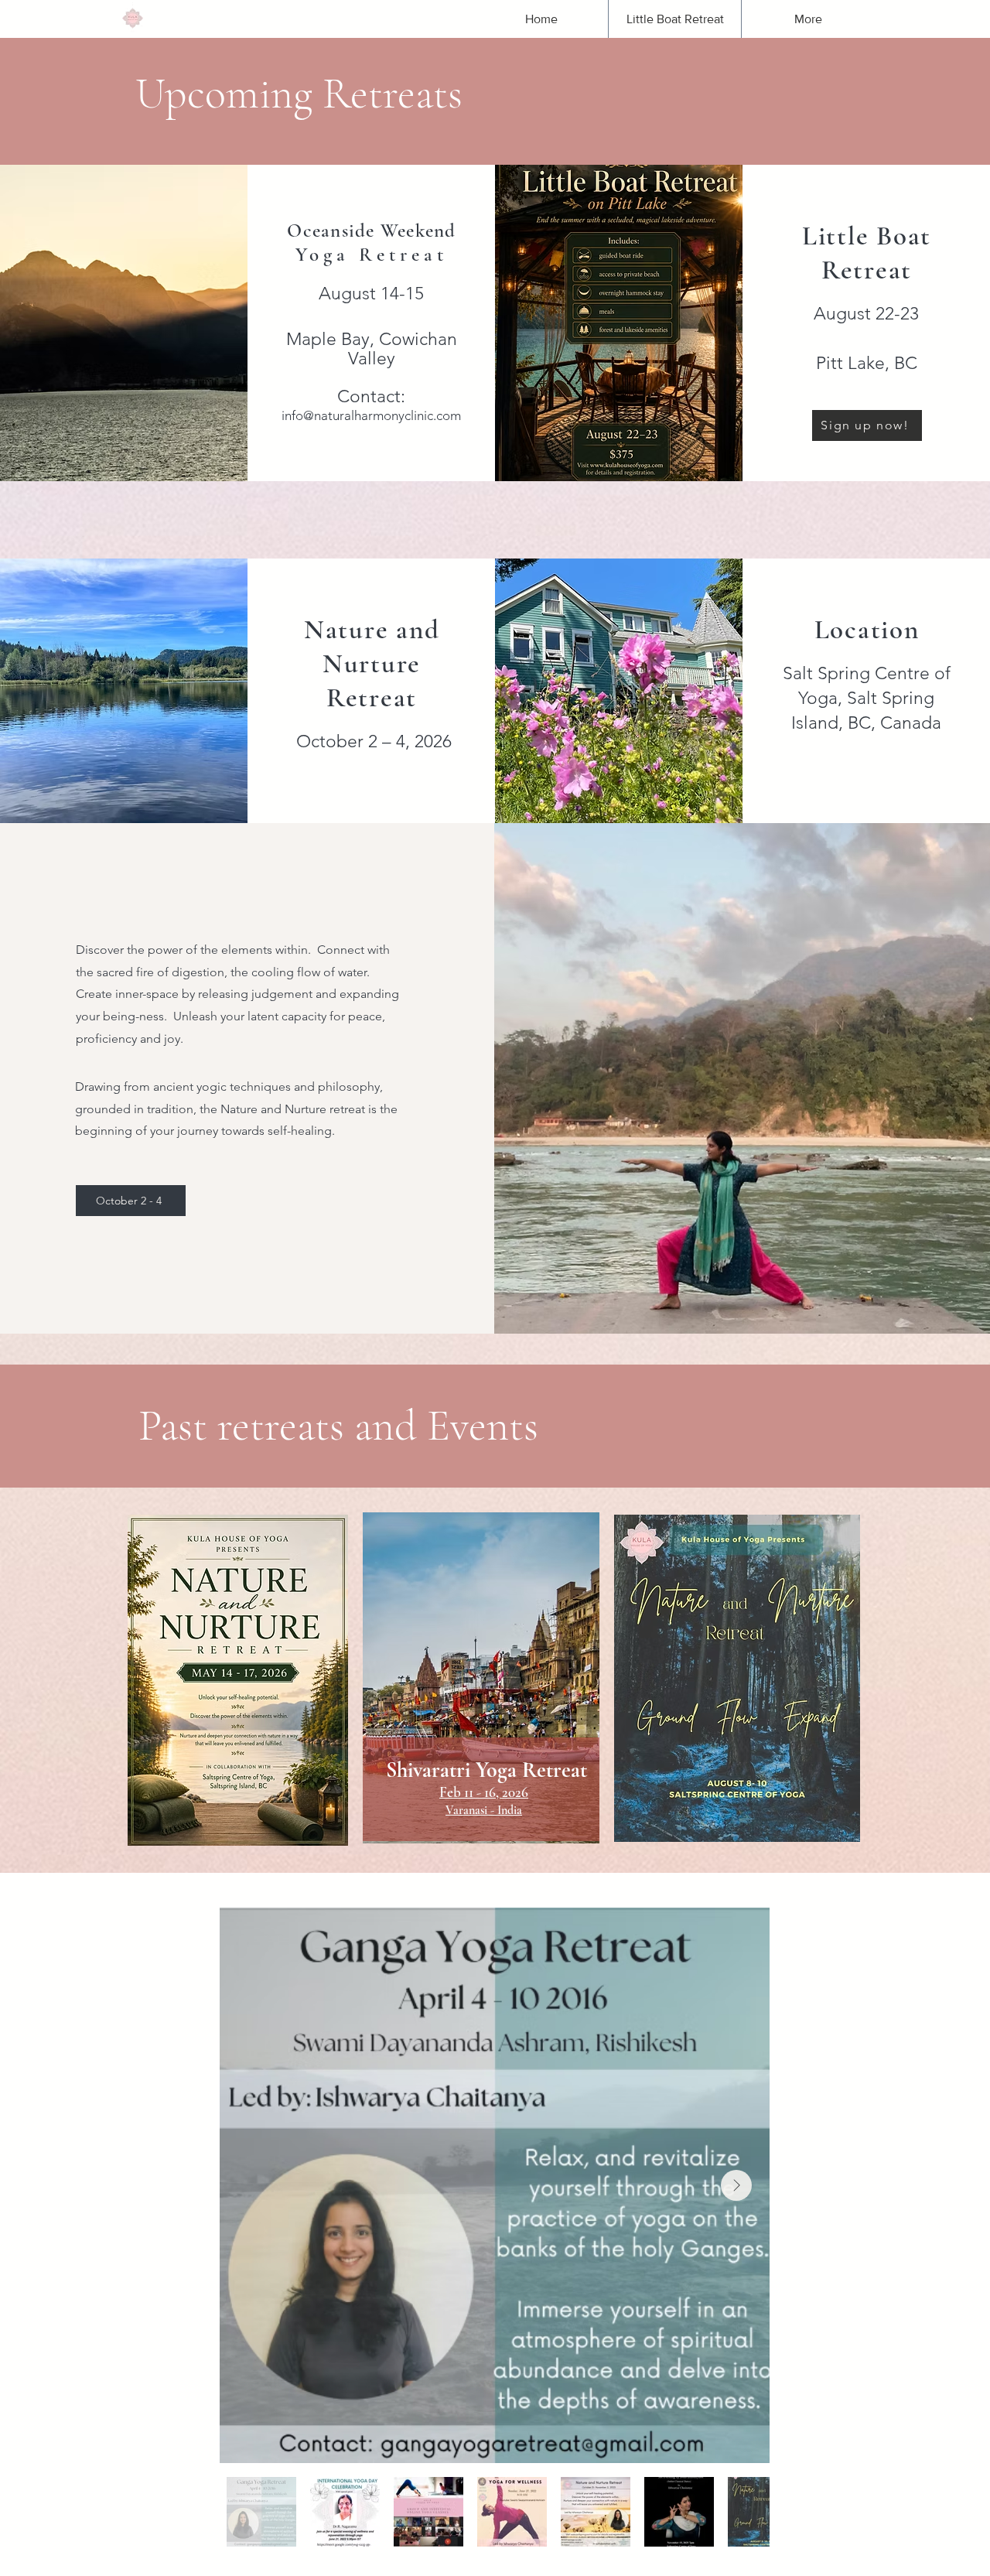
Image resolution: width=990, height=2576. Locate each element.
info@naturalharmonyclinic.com (371, 415)
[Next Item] (736, 2185)
